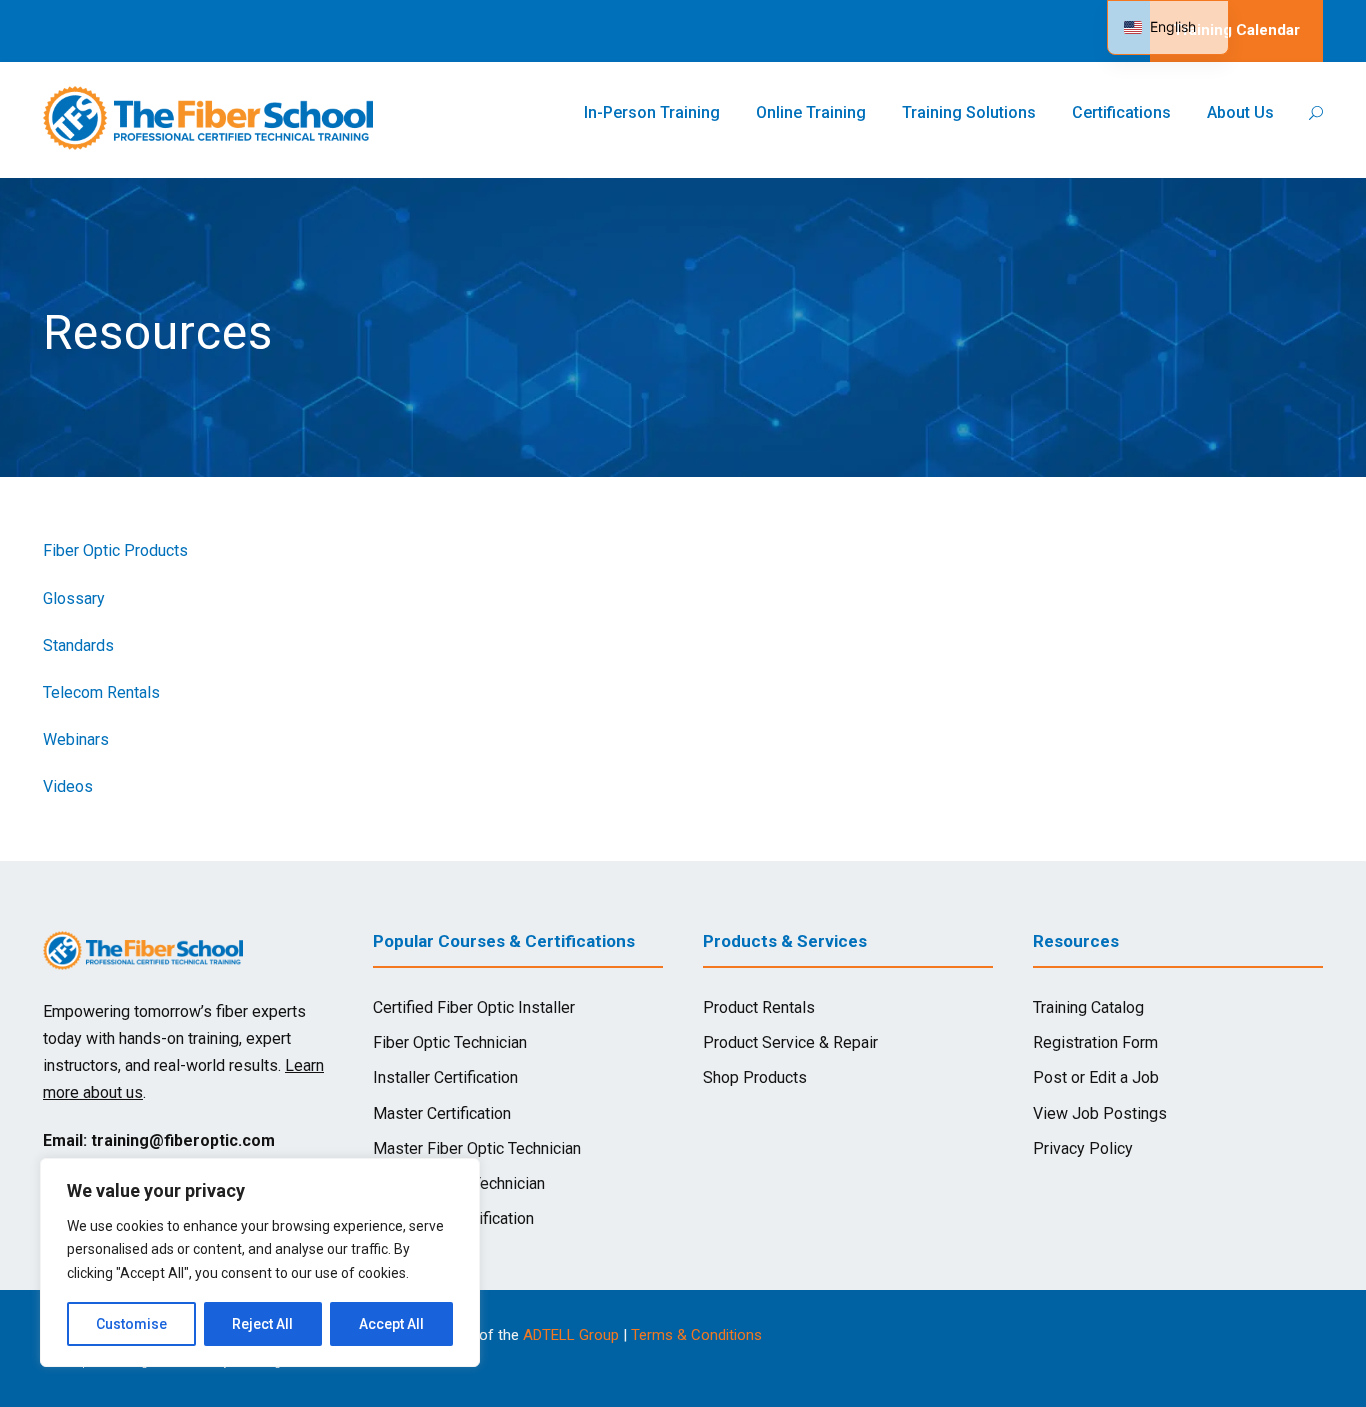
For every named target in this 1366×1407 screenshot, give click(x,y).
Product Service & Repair (790, 1042)
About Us (1240, 112)
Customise (131, 1324)
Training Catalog (1088, 1007)
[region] (260, 1262)
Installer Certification (445, 1077)
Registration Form (1095, 1042)
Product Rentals (759, 1007)
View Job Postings (1100, 1113)
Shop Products (755, 1077)
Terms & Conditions (696, 1335)
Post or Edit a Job (1096, 1077)
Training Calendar (1236, 30)
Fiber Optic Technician (450, 1042)
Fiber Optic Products (115, 550)
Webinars (76, 739)
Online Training (811, 112)
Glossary (74, 598)
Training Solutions (969, 112)
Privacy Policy (1083, 1148)
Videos (68, 786)
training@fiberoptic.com (183, 1140)
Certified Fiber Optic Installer (474, 1007)
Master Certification (442, 1113)
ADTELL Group (571, 1335)
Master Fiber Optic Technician (477, 1148)
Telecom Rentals (101, 692)
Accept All (391, 1324)
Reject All (262, 1324)
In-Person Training (652, 112)
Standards (78, 645)
